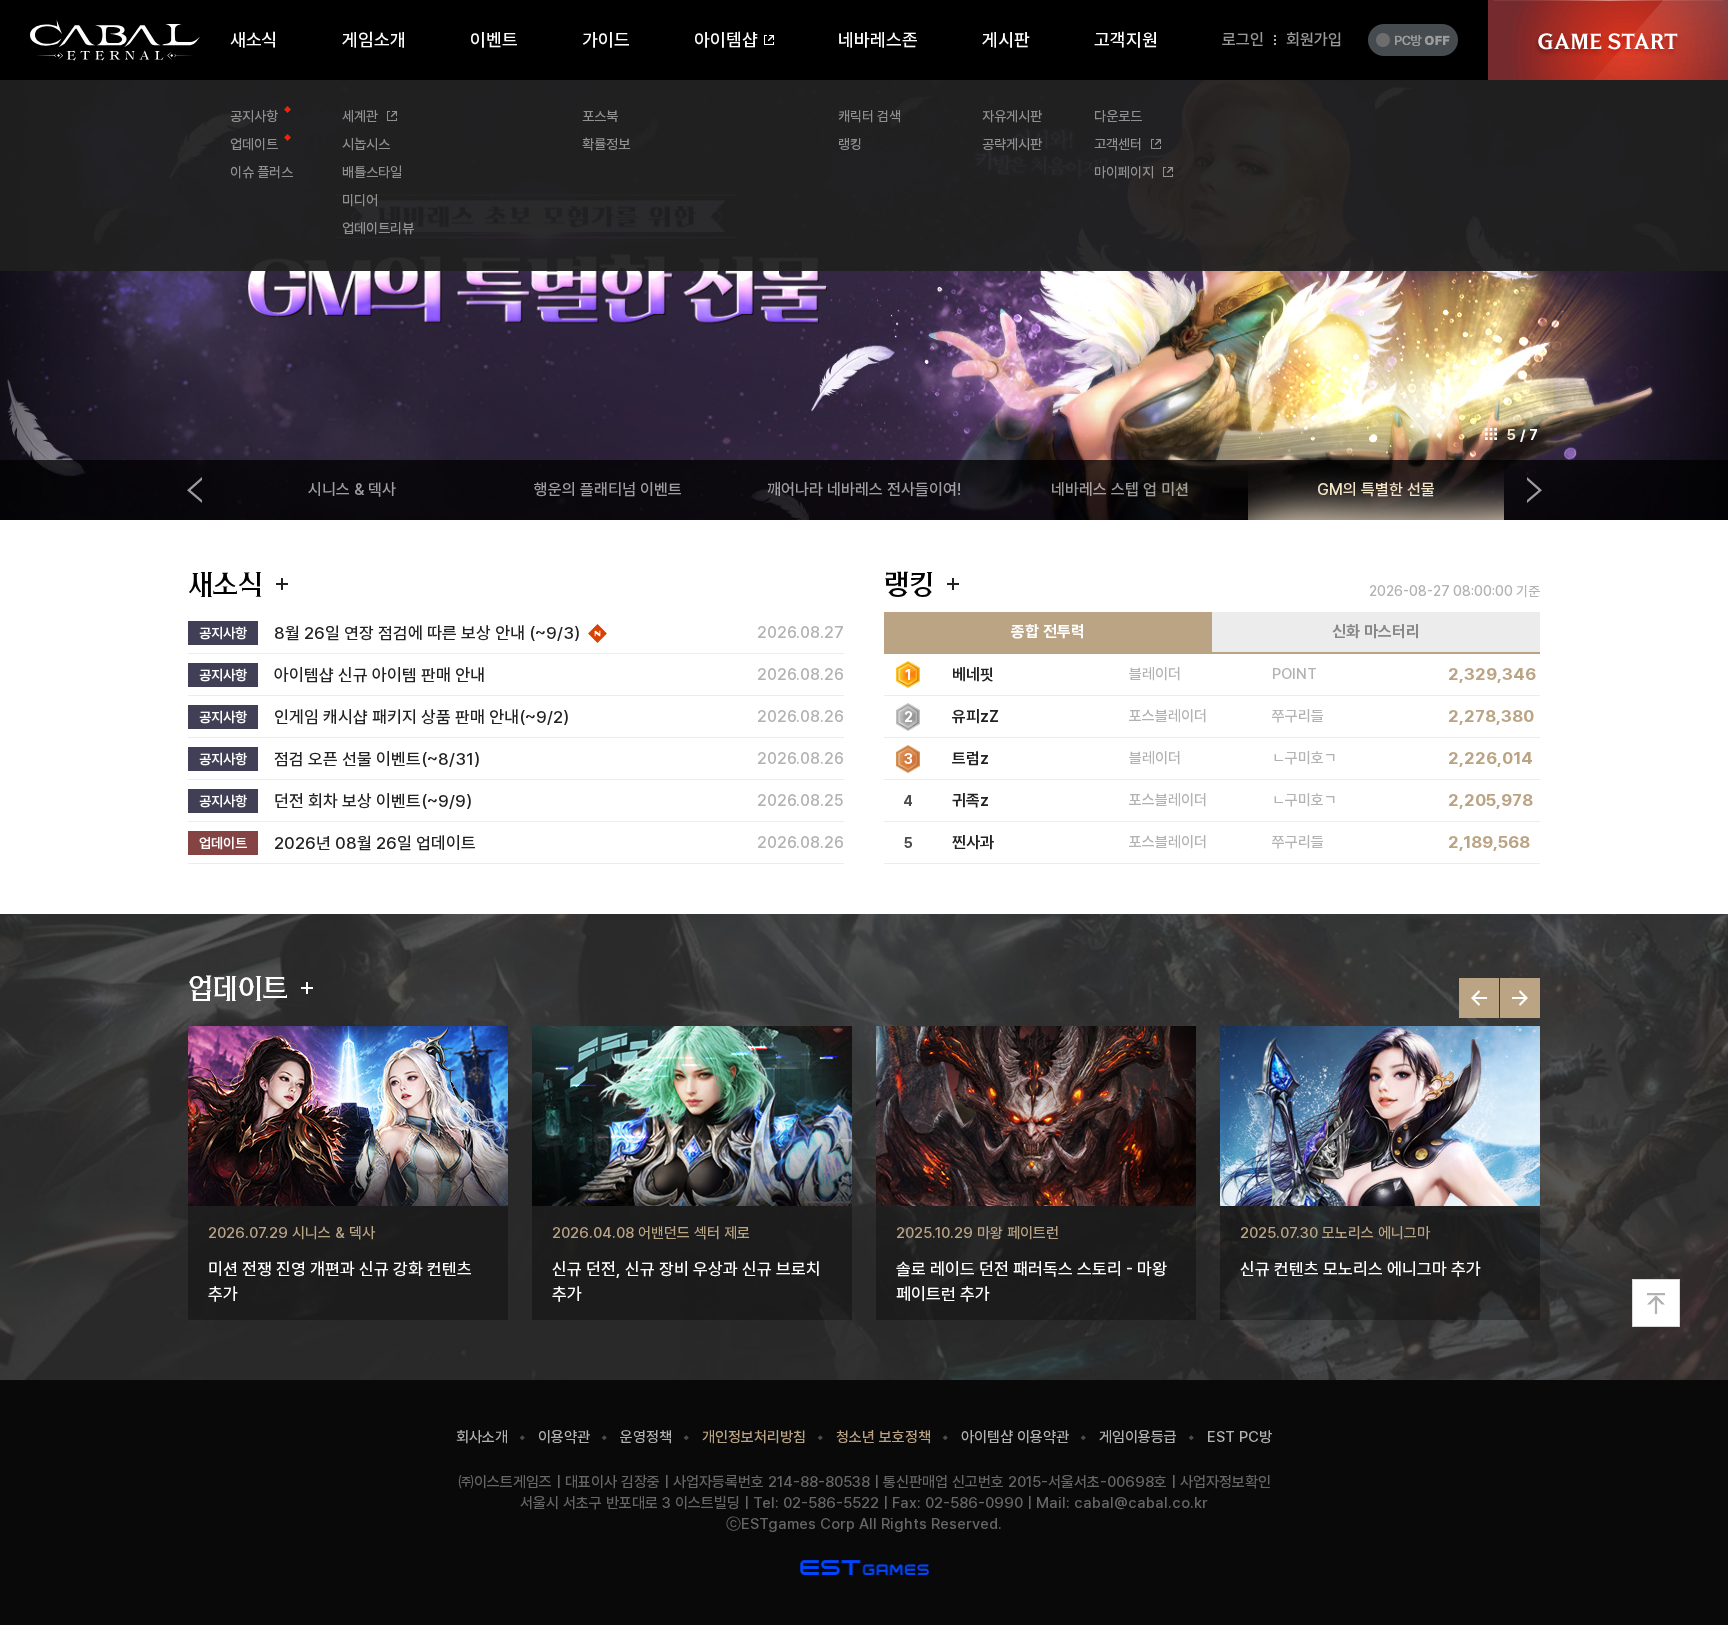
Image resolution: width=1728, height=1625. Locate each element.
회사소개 (482, 1437)
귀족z (970, 800)
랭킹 (909, 584)
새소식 (225, 584)
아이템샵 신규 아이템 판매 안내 (379, 675)
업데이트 (238, 988)
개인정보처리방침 (754, 1437)
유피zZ (975, 716)
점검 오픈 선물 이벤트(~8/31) (377, 759)
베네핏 (973, 674)
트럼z (970, 758)
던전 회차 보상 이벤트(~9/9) (373, 801)
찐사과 (973, 842)
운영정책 (646, 1437)
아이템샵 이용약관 (1015, 1437)
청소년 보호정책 (883, 1437)
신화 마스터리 (1376, 631)
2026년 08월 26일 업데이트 (375, 843)
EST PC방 (1239, 1437)
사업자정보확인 (1225, 1482)
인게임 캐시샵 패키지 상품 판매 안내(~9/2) (421, 717)
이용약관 (564, 1437)
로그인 (1243, 40)
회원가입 (1314, 40)
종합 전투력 (1048, 631)
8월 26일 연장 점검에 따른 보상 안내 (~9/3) (427, 633)
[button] (1520, 998)
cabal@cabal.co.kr (1141, 1503)
